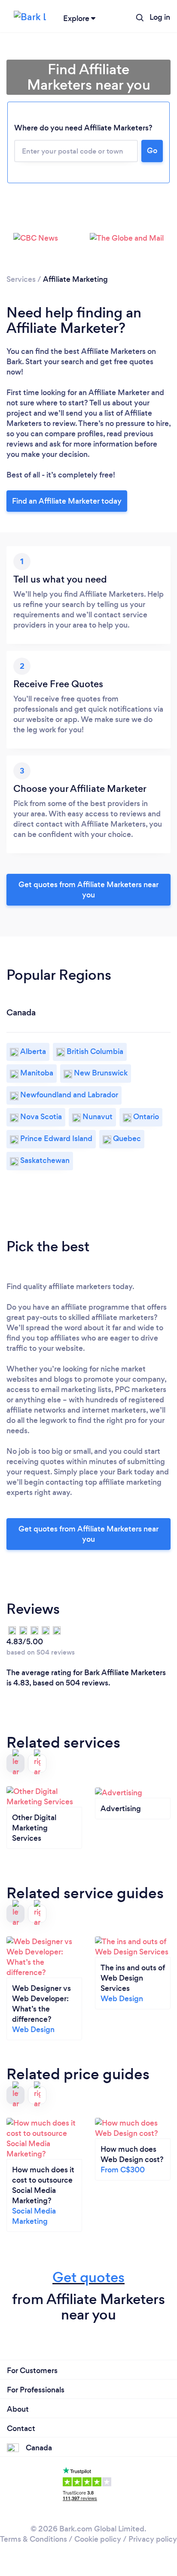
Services (21, 279)
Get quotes (88, 2277)
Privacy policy (153, 2539)
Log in (160, 17)
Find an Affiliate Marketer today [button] (67, 501)
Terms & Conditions (34, 2539)
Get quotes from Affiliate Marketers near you (88, 890)
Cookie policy (98, 2539)
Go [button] (152, 151)
